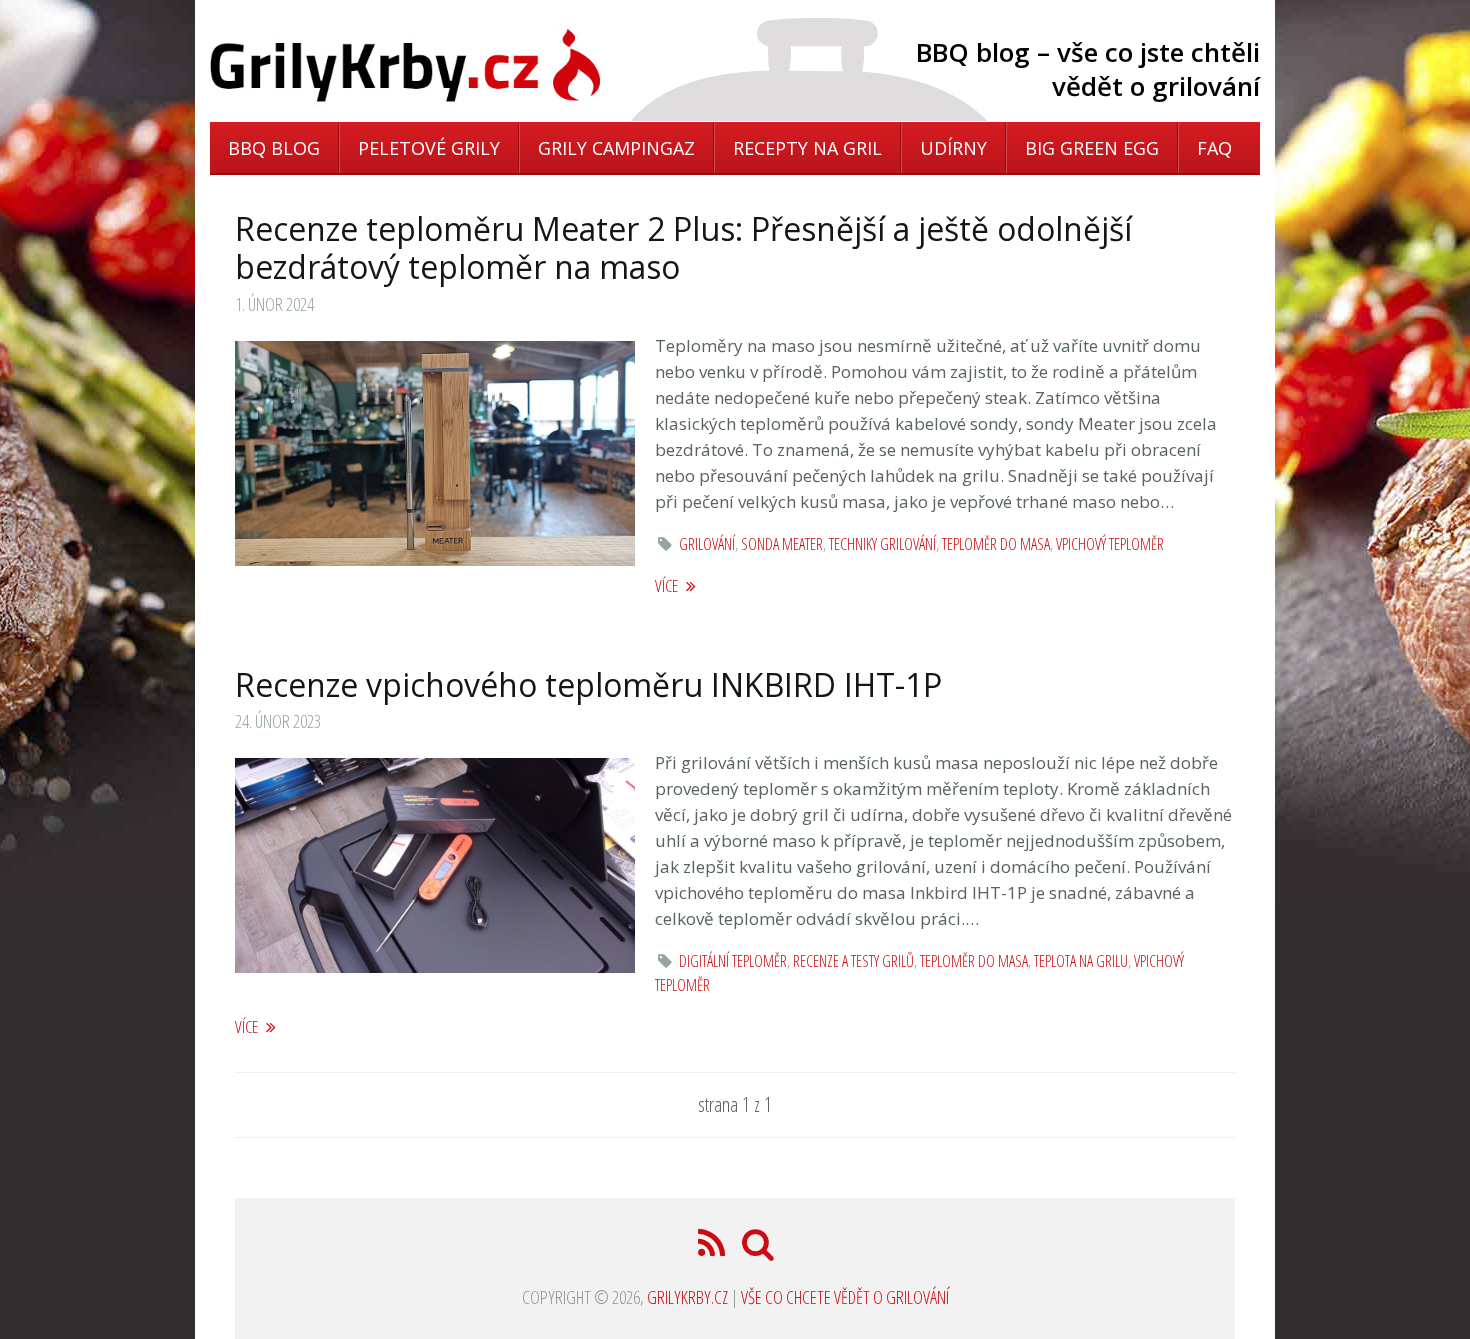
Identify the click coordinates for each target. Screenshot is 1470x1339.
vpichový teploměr (1110, 544)
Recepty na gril (807, 148)
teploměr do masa (996, 544)
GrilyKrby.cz (687, 1297)
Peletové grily (429, 148)
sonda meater (782, 544)
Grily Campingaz (616, 148)
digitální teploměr (733, 961)
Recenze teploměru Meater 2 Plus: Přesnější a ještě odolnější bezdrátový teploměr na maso (683, 247)
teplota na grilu (1081, 961)
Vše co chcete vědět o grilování (845, 1297)
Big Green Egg (1092, 148)
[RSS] (713, 1249)
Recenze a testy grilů (853, 961)
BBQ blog (274, 148)
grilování (707, 544)
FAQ (1214, 148)
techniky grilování (882, 544)
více (668, 585)
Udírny (953, 148)
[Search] (759, 1249)
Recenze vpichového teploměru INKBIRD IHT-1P (588, 684)
